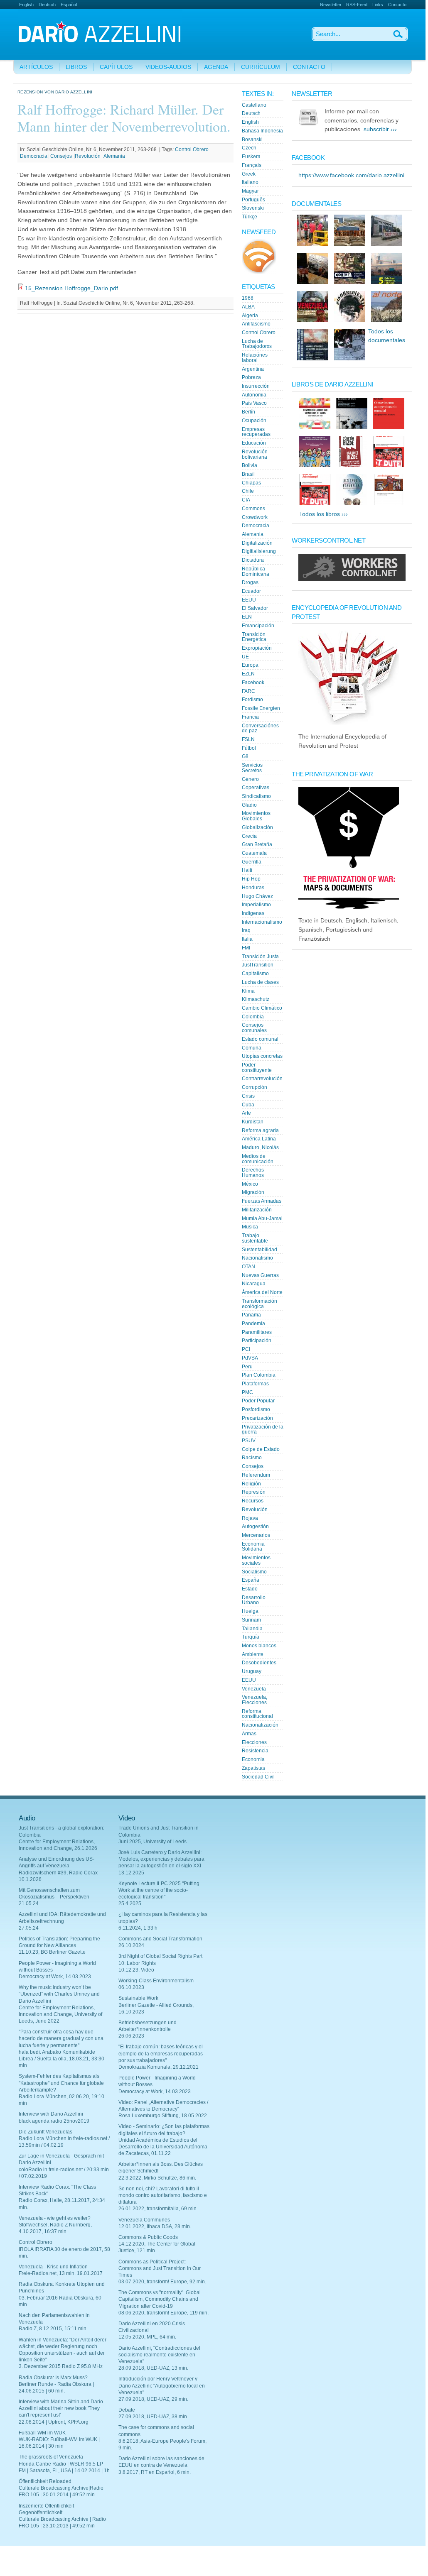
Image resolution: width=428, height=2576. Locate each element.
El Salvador (255, 608)
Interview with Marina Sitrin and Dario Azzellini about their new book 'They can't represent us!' (61, 2408)
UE (245, 657)
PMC (247, 1392)
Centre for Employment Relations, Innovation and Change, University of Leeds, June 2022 (60, 2014)
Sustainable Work (138, 1998)
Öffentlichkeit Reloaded (45, 2481)
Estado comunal (260, 1039)
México (250, 1184)
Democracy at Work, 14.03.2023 (55, 1977)
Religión (251, 1484)
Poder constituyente (257, 1068)
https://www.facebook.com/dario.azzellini (351, 175)
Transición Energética (254, 637)
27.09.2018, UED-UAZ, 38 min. (153, 2417)
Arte (246, 1113)
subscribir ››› (380, 129)
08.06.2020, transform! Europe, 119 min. (164, 2313)
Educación (254, 443)
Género (250, 779)
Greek (249, 174)
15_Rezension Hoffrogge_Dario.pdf (71, 288)
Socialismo (254, 1572)
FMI (246, 948)
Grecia (249, 836)
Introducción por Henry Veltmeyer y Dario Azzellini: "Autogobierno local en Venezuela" (162, 2385)
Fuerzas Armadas (262, 1201)
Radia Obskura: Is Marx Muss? (53, 2378)
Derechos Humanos (253, 1173)
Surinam (251, 1620)
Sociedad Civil (258, 1777)
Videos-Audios (168, 67)
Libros (76, 67)
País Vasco (254, 403)
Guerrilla (252, 862)
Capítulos (116, 67)
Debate (127, 2410)
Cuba (248, 1105)
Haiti (247, 870)
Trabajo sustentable (255, 1238)
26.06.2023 (131, 2036)
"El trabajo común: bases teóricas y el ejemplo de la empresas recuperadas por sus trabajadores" (161, 2053)
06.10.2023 (131, 1987)
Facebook (253, 683)
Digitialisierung (259, 551)
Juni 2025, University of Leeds (153, 1842)
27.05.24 (29, 1928)
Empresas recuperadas (256, 432)
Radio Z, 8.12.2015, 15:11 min (53, 2329)
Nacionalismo (257, 1258)
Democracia (34, 156)
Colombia (253, 1017)
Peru (247, 1367)
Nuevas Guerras (260, 1275)
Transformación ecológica (260, 1304)
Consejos (62, 156)
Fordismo (252, 700)
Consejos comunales (254, 1028)
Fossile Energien (261, 708)
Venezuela (254, 1689)
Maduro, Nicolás (260, 1147)
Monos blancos (259, 1646)
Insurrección (256, 386)
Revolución (88, 156)
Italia (247, 939)
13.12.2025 (131, 1873)
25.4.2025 (130, 1903)
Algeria (250, 316)
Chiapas (251, 483)
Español (69, 5)
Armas (249, 1734)
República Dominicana (256, 571)
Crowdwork (255, 517)
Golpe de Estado (261, 1449)
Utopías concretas (262, 1056)
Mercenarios (256, 1535)
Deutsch (47, 5)
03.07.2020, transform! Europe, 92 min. (162, 2282)
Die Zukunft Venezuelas (46, 2132)
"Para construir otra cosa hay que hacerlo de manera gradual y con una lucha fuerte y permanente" (61, 2038)
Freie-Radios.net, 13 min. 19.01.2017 (61, 2273)
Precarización (257, 1418)
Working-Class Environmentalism (156, 1981)
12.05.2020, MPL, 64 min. (147, 2337)
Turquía (251, 1637)
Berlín (248, 412)
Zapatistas (253, 1768)
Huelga (250, 1611)
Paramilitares (257, 1332)
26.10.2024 (131, 1945)
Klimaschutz (256, 999)
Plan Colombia (259, 1375)
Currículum (261, 67)
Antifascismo (256, 324)
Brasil (248, 474)
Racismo (252, 1458)
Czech (249, 148)
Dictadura (253, 560)
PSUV (249, 1441)
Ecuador (251, 591)
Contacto (397, 5)
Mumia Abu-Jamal (262, 1218)
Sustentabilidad (260, 1250)
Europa (250, 665)
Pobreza (251, 377)
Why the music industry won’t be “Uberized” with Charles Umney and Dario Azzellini (59, 1994)
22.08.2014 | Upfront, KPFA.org (54, 2422)
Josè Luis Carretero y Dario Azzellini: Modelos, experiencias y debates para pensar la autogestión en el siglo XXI (161, 1859)
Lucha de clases (260, 982)
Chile (248, 491)
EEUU (249, 600)
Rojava (250, 1518)
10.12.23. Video (136, 1970)
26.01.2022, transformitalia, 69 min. (158, 2209)
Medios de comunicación (258, 1159)
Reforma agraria (260, 1130)
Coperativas (256, 788)
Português (253, 200)
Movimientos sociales (256, 1560)
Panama (251, 1315)
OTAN (248, 1267)
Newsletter (331, 5)
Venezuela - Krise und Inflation (53, 2267)
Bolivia (250, 465)
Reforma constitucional (257, 1714)
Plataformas (255, 1384)
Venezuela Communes (144, 2220)
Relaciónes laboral (255, 358)
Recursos (253, 1501)
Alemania (114, 156)
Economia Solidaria (253, 1547)
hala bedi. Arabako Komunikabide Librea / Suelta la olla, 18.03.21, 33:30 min (61, 2059)
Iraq (246, 930)
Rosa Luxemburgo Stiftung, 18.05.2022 (163, 2116)
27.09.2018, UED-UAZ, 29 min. (153, 2399)
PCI (246, 1349)
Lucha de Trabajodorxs (257, 344)
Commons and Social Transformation (160, 1939)
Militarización (257, 1210)
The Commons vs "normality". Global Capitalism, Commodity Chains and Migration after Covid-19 (160, 2299)
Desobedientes (259, 1663)
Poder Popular (258, 1401)
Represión (254, 1492)
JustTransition (258, 965)
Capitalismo (255, 974)
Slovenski (253, 208)
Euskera (251, 157)
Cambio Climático (262, 1008)
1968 (248, 298)
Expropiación (257, 648)
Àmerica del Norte (262, 1292)
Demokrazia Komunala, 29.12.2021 (159, 2067)
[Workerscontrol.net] (352, 579)
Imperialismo (256, 905)
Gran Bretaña (257, 844)
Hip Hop (251, 879)
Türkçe (250, 217)
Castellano (254, 105)
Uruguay (252, 1671)
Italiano (250, 182)
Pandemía (253, 1323)
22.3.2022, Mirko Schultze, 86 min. (157, 2178)
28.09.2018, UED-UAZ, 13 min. (153, 2368)
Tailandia (252, 1629)
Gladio (249, 805)
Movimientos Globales (256, 816)
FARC (248, 691)
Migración (253, 1192)
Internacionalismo (262, 922)
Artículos (36, 67)
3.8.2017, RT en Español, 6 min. (155, 2472)
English (26, 5)
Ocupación (254, 421)
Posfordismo (256, 1409)
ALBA (248, 307)
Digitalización (257, 543)
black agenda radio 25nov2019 (54, 2121)
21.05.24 (29, 1903)
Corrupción (255, 1087)
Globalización (257, 827)
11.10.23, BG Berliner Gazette (52, 1952)
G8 (245, 756)
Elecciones (254, 1742)
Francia (250, 717)
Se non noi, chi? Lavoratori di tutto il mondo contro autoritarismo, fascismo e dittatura (163, 2195)
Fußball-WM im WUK (42, 2433)
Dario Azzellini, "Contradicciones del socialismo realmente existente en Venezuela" (159, 2355)
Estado (250, 1589)
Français (252, 165)
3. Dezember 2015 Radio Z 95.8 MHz (61, 2366)
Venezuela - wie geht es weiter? (55, 2218)
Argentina (253, 369)
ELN (247, 617)
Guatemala (254, 853)
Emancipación (258, 626)
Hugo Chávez (257, 896)
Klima (248, 991)
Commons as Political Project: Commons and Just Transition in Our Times (160, 2268)
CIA (246, 500)
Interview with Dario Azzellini (51, 2114)
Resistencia (255, 1751)
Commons (253, 509)
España (251, 1580)
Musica (250, 1227)
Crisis (248, 1096)
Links (378, 5)
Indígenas (253, 913)
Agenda (216, 67)
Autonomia (254, 395)
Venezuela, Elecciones (255, 1700)
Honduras (253, 888)
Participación (257, 1341)
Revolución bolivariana (255, 454)
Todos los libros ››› (323, 514)
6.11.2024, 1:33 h (138, 1928)
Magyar (250, 191)
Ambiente (253, 1654)
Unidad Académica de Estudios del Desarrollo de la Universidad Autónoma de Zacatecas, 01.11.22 (163, 2147)
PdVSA (250, 1358)
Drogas (250, 582)
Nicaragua (254, 1284)
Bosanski (252, 139)
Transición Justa (260, 957)
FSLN (248, 739)
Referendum (256, 1475)
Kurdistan (253, 1122)
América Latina (259, 1139)
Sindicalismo (256, 796)
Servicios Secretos (252, 768)
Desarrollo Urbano (254, 1600)
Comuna (252, 1048)
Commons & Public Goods (148, 2237)
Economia (253, 1759)
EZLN (248, 674)
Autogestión (255, 1527)
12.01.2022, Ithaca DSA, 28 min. (155, 2226)
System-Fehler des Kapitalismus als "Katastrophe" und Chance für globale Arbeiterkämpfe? (61, 2083)
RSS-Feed (357, 5)
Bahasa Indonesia (262, 131)
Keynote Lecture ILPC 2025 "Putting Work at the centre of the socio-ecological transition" (159, 1890)
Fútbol (249, 748)
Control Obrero (192, 149)
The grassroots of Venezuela (51, 2457)
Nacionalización (260, 1725)
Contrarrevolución (262, 1079)
